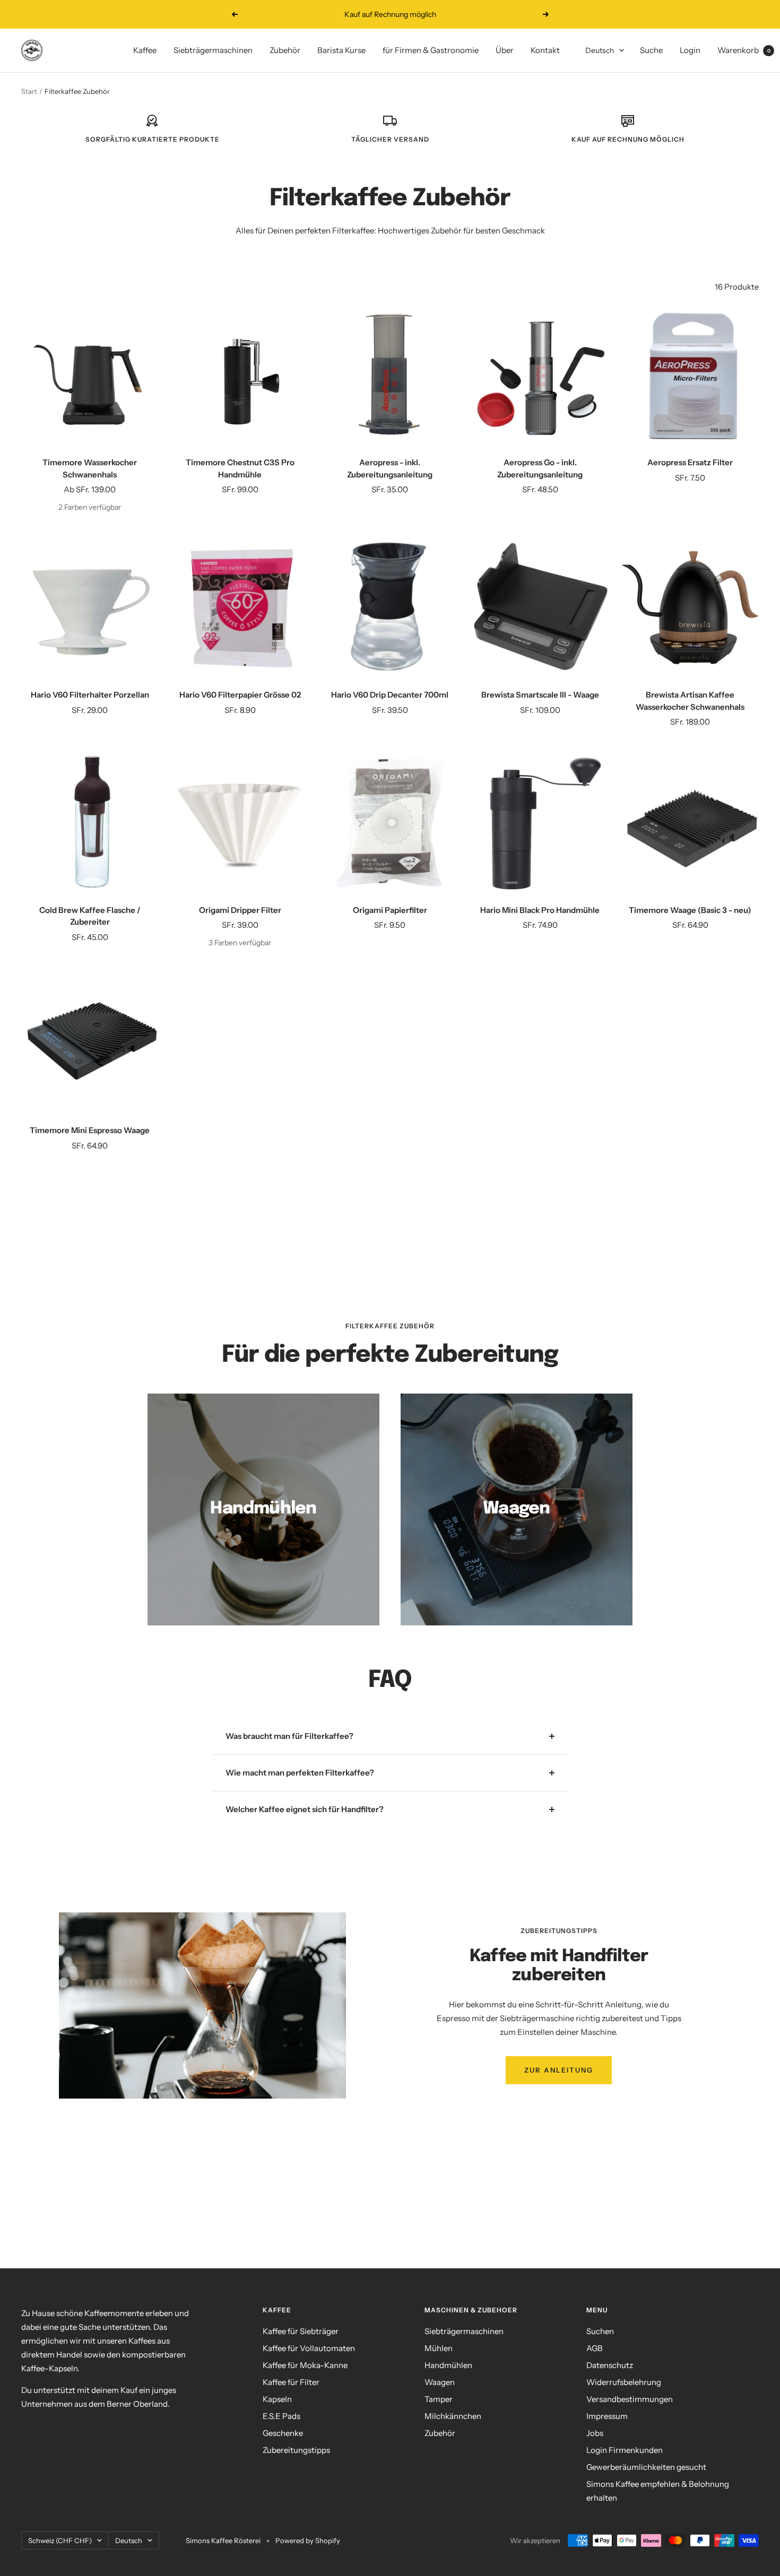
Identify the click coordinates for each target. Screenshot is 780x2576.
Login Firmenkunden (625, 2450)
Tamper (439, 2399)
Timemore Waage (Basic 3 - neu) (690, 910)
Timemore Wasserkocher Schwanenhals (90, 468)
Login (690, 50)
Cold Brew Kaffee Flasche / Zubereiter (90, 916)
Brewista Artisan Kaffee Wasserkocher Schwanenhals (690, 701)
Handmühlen (448, 2365)
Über (505, 50)
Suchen (600, 2331)
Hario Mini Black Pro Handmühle (540, 910)
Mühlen (439, 2348)
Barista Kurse (341, 50)
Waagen (440, 2382)
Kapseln (277, 2399)
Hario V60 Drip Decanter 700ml (390, 695)
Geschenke (283, 2433)
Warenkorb (744, 50)
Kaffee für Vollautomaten (309, 2348)
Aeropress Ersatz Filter (690, 462)
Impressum (607, 2416)
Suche (651, 50)
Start (29, 91)
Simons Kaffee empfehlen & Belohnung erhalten (658, 2491)
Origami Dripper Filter (240, 910)
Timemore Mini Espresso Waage (90, 1130)
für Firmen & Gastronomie (431, 50)
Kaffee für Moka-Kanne (305, 2365)
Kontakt (545, 50)
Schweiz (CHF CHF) (60, 2540)
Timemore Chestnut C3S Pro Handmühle (240, 468)
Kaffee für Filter (291, 2382)
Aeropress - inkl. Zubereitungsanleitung (390, 468)
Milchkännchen (453, 2416)
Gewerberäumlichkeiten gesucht (646, 2467)
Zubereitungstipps (296, 2450)
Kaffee (145, 50)
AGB (595, 2348)
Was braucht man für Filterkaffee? (289, 1736)
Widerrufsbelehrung (624, 2382)
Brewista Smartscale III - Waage (540, 695)
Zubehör (285, 50)
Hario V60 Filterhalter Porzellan (90, 695)
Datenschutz (610, 2365)
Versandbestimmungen (630, 2399)
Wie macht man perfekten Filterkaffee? (300, 1773)
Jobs (595, 2433)
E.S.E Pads (281, 2416)
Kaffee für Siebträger (301, 2331)
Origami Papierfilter (390, 910)
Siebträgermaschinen (213, 50)
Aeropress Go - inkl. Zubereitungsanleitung (540, 468)
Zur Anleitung (559, 2070)
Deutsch (600, 50)
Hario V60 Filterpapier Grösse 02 (240, 695)
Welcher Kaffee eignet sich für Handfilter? (305, 1809)
